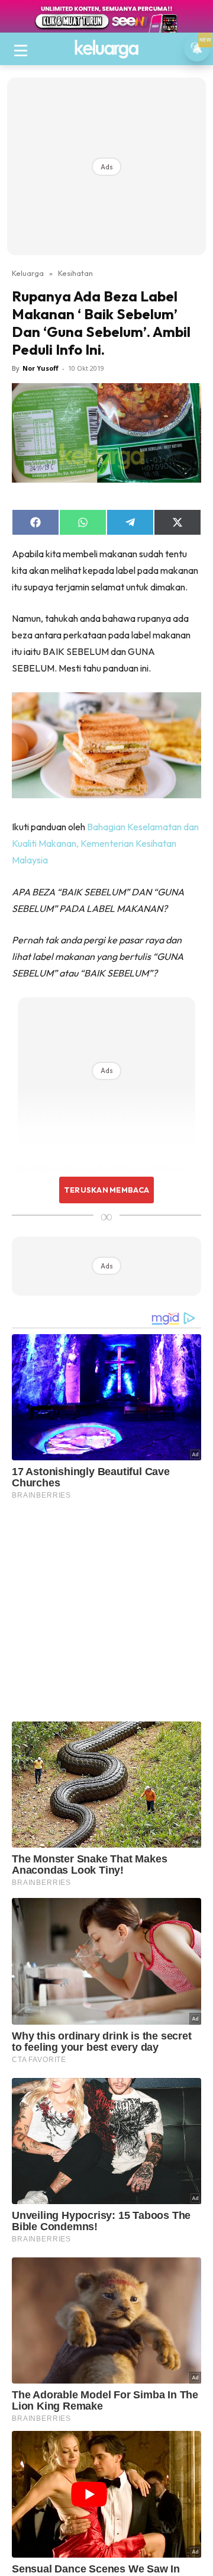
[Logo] (106, 49)
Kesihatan (75, 273)
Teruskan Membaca (106, 1190)
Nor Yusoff (41, 368)
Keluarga (28, 273)
